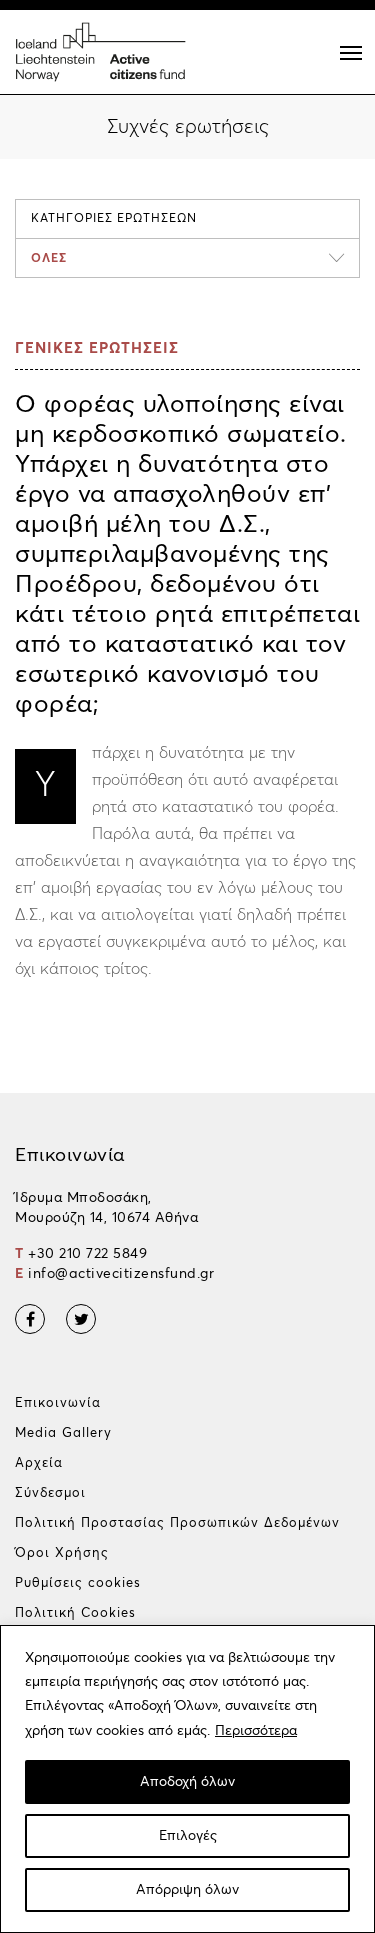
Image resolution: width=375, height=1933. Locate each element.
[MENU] (351, 53)
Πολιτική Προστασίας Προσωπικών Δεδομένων (177, 1523)
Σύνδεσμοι (50, 1493)
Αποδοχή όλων (187, 1782)
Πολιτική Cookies (75, 1613)
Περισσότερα (256, 1731)
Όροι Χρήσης (62, 1553)
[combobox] (187, 258)
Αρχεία (39, 1463)
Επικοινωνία (58, 1403)
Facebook (30, 1319)
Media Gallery (63, 1433)
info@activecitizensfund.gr (121, 1274)
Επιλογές (188, 1836)
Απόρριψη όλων (187, 1890)
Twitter (81, 1319)
